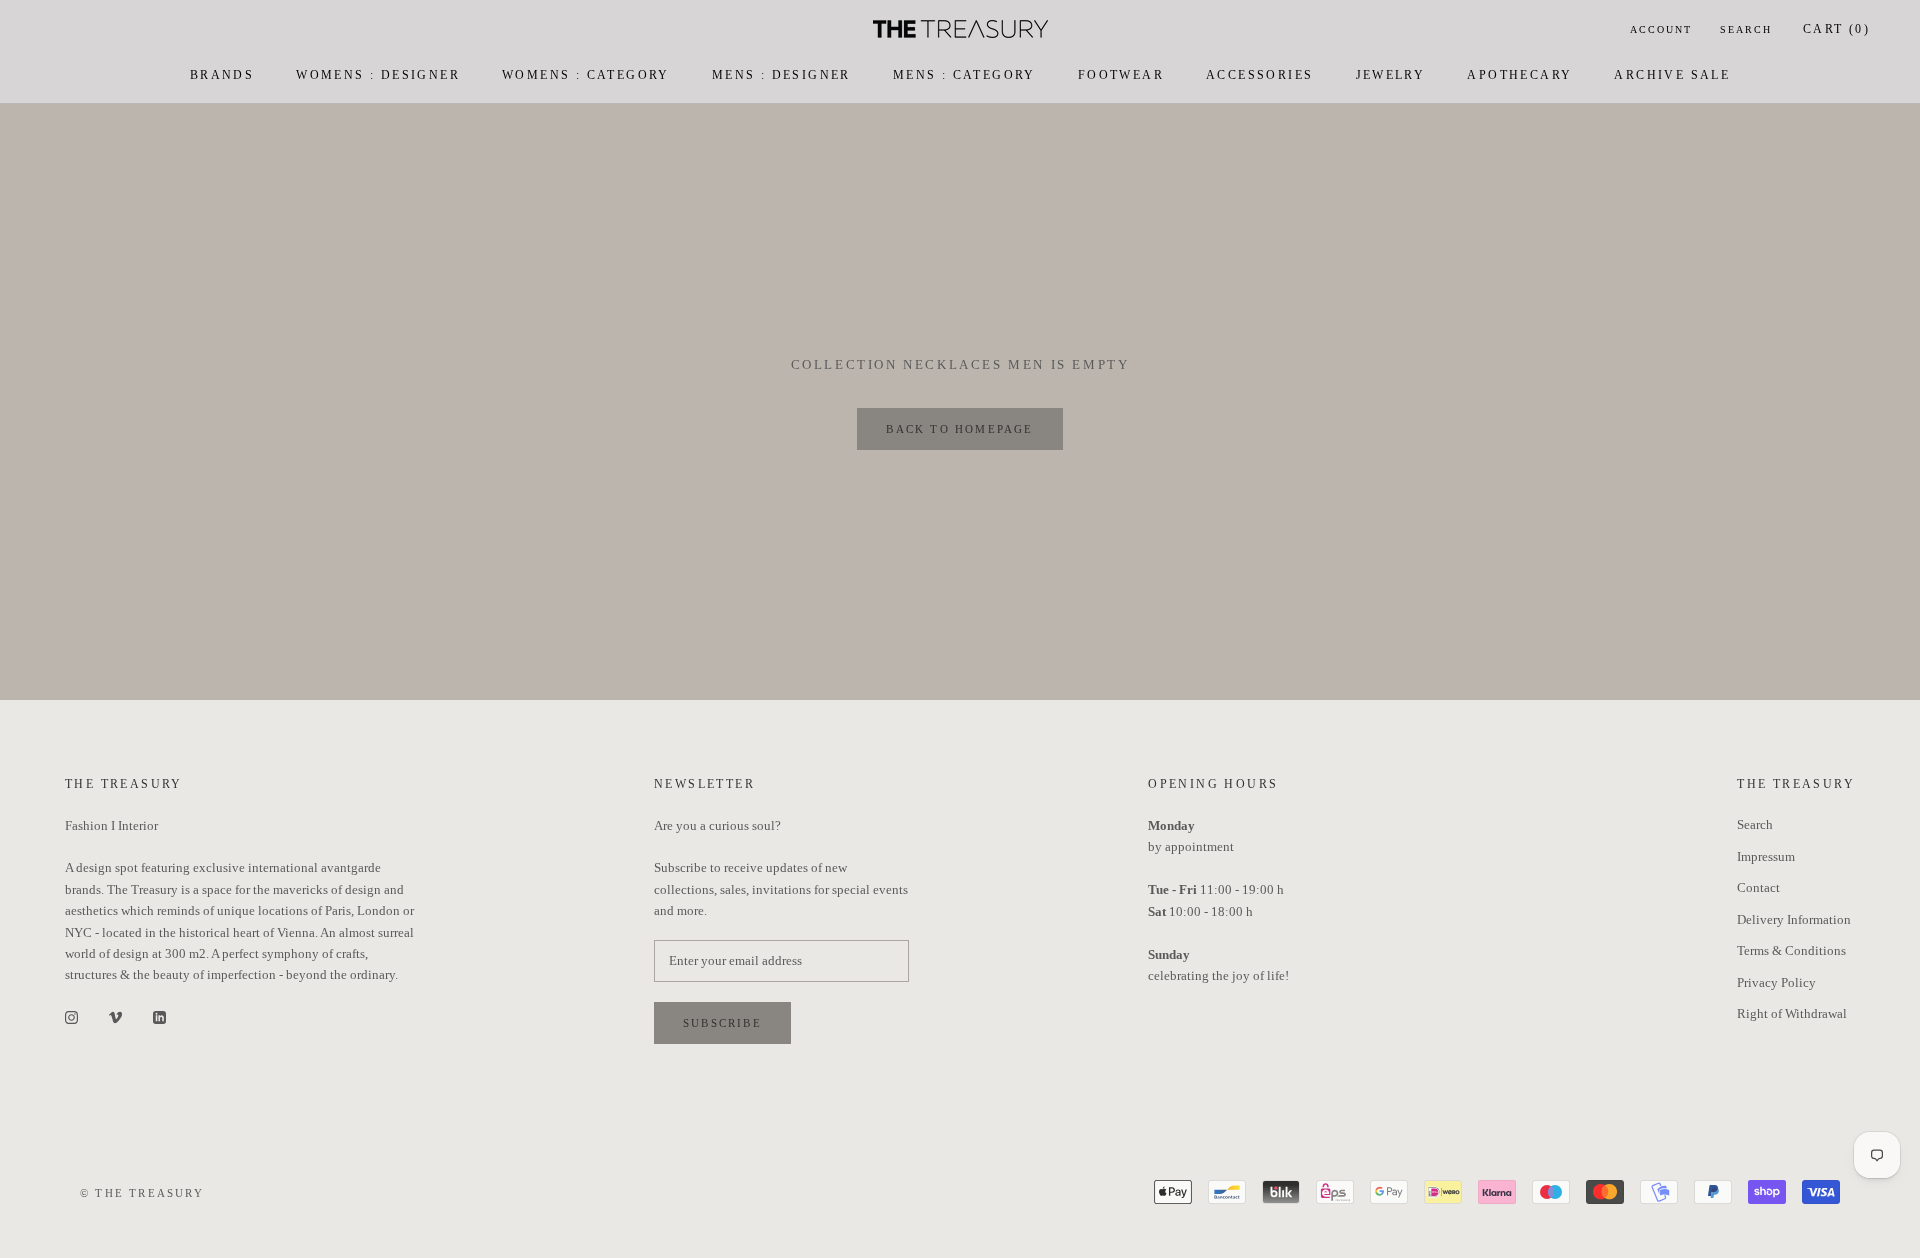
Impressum (1766, 856)
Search (1746, 29)
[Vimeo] (115, 1016)
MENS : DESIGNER (781, 75)
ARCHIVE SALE (1672, 75)
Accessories (1259, 75)
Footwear (1121, 75)
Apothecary (1519, 75)
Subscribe (722, 1023)
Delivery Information (1794, 919)
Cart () (1836, 29)
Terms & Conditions (1791, 950)
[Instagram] (71, 1016)
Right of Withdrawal (1792, 1013)
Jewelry (1391, 75)
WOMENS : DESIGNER (378, 75)
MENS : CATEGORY (964, 75)
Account (1661, 29)
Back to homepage (959, 429)
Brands (222, 75)
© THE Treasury (142, 1193)
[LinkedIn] (159, 1016)
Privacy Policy (1776, 982)
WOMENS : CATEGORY (586, 75)
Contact (1758, 887)
